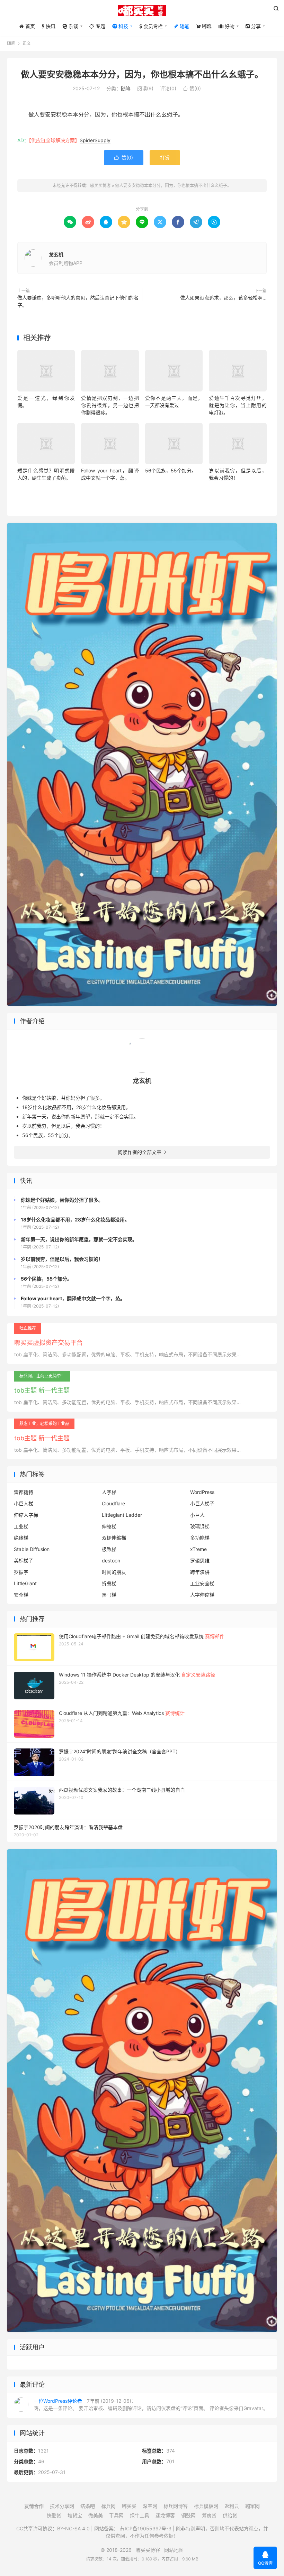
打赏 (165, 158)
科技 (123, 26)
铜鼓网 (188, 2515)
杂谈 (73, 26)
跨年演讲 (200, 1572)
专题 (100, 26)
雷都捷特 (24, 1492)
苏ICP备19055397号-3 (145, 2528)
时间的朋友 (114, 1572)
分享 (255, 26)
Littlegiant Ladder (122, 1515)
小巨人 (197, 1515)
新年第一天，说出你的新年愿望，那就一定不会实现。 (80, 1116)
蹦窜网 (252, 2506)
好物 (229, 26)
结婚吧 (88, 2506)
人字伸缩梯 (202, 1595)
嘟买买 (129, 2506)
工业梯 (21, 1526)
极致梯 (109, 1549)
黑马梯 (109, 1595)
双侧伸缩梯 (114, 1538)
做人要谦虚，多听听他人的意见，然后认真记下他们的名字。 (78, 301)
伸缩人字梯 (26, 1515)
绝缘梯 (21, 1538)
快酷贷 (54, 2515)
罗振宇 (21, 1572)
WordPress (202, 1492)
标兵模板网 (206, 2506)
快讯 (50, 26)
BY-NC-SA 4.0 (73, 2528)
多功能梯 (200, 1538)
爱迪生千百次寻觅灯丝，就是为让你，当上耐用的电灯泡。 (238, 405)
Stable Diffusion (32, 1549)
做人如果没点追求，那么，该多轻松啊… (223, 298)
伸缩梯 (109, 1526)
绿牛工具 (140, 2515)
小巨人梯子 (202, 1503)
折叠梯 (109, 1583)
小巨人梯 (24, 1503)
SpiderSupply (95, 140)
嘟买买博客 (142, 11)
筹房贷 (209, 2515)
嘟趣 (206, 26)
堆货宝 (75, 2515)
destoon (111, 1561)
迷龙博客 (165, 2515)
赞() (192, 88)
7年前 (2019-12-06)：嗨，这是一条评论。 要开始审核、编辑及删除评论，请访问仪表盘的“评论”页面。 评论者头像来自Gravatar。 (151, 2404)
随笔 (184, 26)
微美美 (96, 2515)
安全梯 (21, 1595)
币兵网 (116, 2515)
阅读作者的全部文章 (142, 1152)
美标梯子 (24, 1561)
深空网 (150, 2506)
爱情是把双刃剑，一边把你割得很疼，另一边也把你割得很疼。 (110, 405)
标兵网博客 (176, 2506)
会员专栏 (152, 26)
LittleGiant (25, 1583)
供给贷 (230, 2515)
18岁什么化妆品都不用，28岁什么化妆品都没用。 (76, 1107)
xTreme (198, 1549)
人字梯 (109, 1492)
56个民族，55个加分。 (171, 470)
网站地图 (174, 2550)
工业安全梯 (202, 1583)
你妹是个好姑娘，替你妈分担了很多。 (63, 1098)
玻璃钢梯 (200, 1526)
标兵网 (108, 2506)
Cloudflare (113, 1503)
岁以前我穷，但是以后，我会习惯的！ (63, 1126)
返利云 (232, 2506)
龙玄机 (56, 254)
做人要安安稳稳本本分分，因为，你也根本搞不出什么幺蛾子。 (142, 74)
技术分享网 (62, 2506)
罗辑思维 (200, 1561)
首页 (29, 26)
